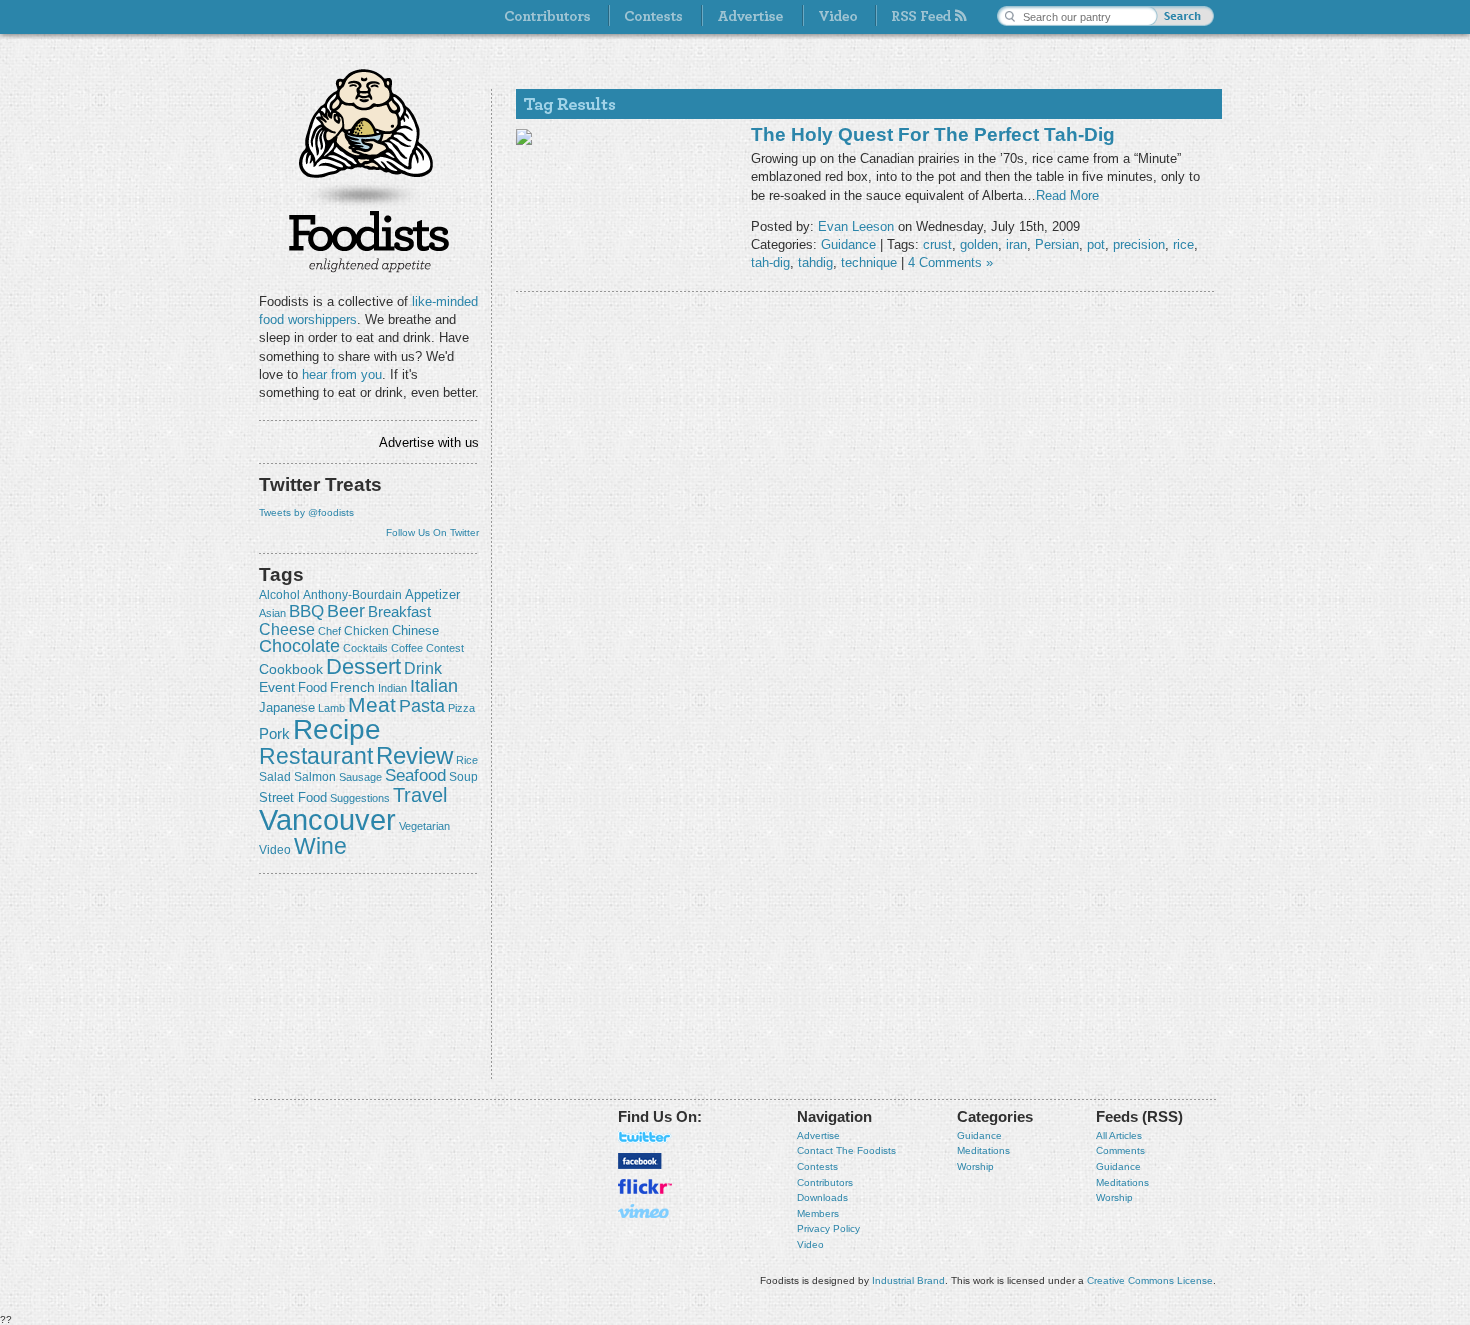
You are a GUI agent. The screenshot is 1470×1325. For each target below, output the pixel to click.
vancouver (327, 819)
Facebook (640, 1161)
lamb (331, 708)
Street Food (293, 798)
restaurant (316, 756)
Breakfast (399, 611)
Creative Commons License (1150, 1280)
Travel (420, 794)
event (277, 687)
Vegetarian (424, 826)
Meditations (983, 1150)
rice (467, 760)
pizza (461, 708)
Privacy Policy (828, 1228)
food (312, 687)
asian (272, 613)
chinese (415, 631)
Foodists (369, 240)
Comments (1120, 1150)
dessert (363, 666)
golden (979, 244)
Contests (817, 1166)
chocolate (299, 645)
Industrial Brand (908, 1280)
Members (818, 1213)
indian (392, 688)
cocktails (365, 648)
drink (423, 668)
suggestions (360, 798)
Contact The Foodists (846, 1150)
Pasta (422, 706)
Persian (1057, 244)
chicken (366, 631)
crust (937, 244)
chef (329, 631)
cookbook (291, 669)
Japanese (287, 707)
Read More (1067, 195)
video (275, 850)
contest (445, 648)
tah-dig (770, 262)
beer (346, 611)
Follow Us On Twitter (432, 532)
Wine (320, 846)
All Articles (1119, 1135)
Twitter (645, 1137)
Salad (275, 777)
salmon (315, 777)
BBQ (306, 611)
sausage (360, 777)
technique (869, 262)
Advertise (818, 1135)
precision (1139, 244)
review (414, 755)
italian (434, 686)
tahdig (815, 262)
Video (810, 1244)
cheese (287, 629)
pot (1096, 244)
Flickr (645, 1186)
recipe (337, 729)
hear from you (342, 374)
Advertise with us (429, 442)
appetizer (432, 594)
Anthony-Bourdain (352, 595)
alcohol (279, 595)
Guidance (848, 244)
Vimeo (645, 1211)
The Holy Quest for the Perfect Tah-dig (933, 134)
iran (1016, 244)
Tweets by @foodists (306, 512)
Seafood (415, 775)
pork (274, 734)
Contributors (825, 1182)
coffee (407, 648)
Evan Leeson (856, 226)
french (352, 687)
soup (463, 777)
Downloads (822, 1197)
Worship (975, 1166)
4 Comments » (950, 262)
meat (372, 704)
